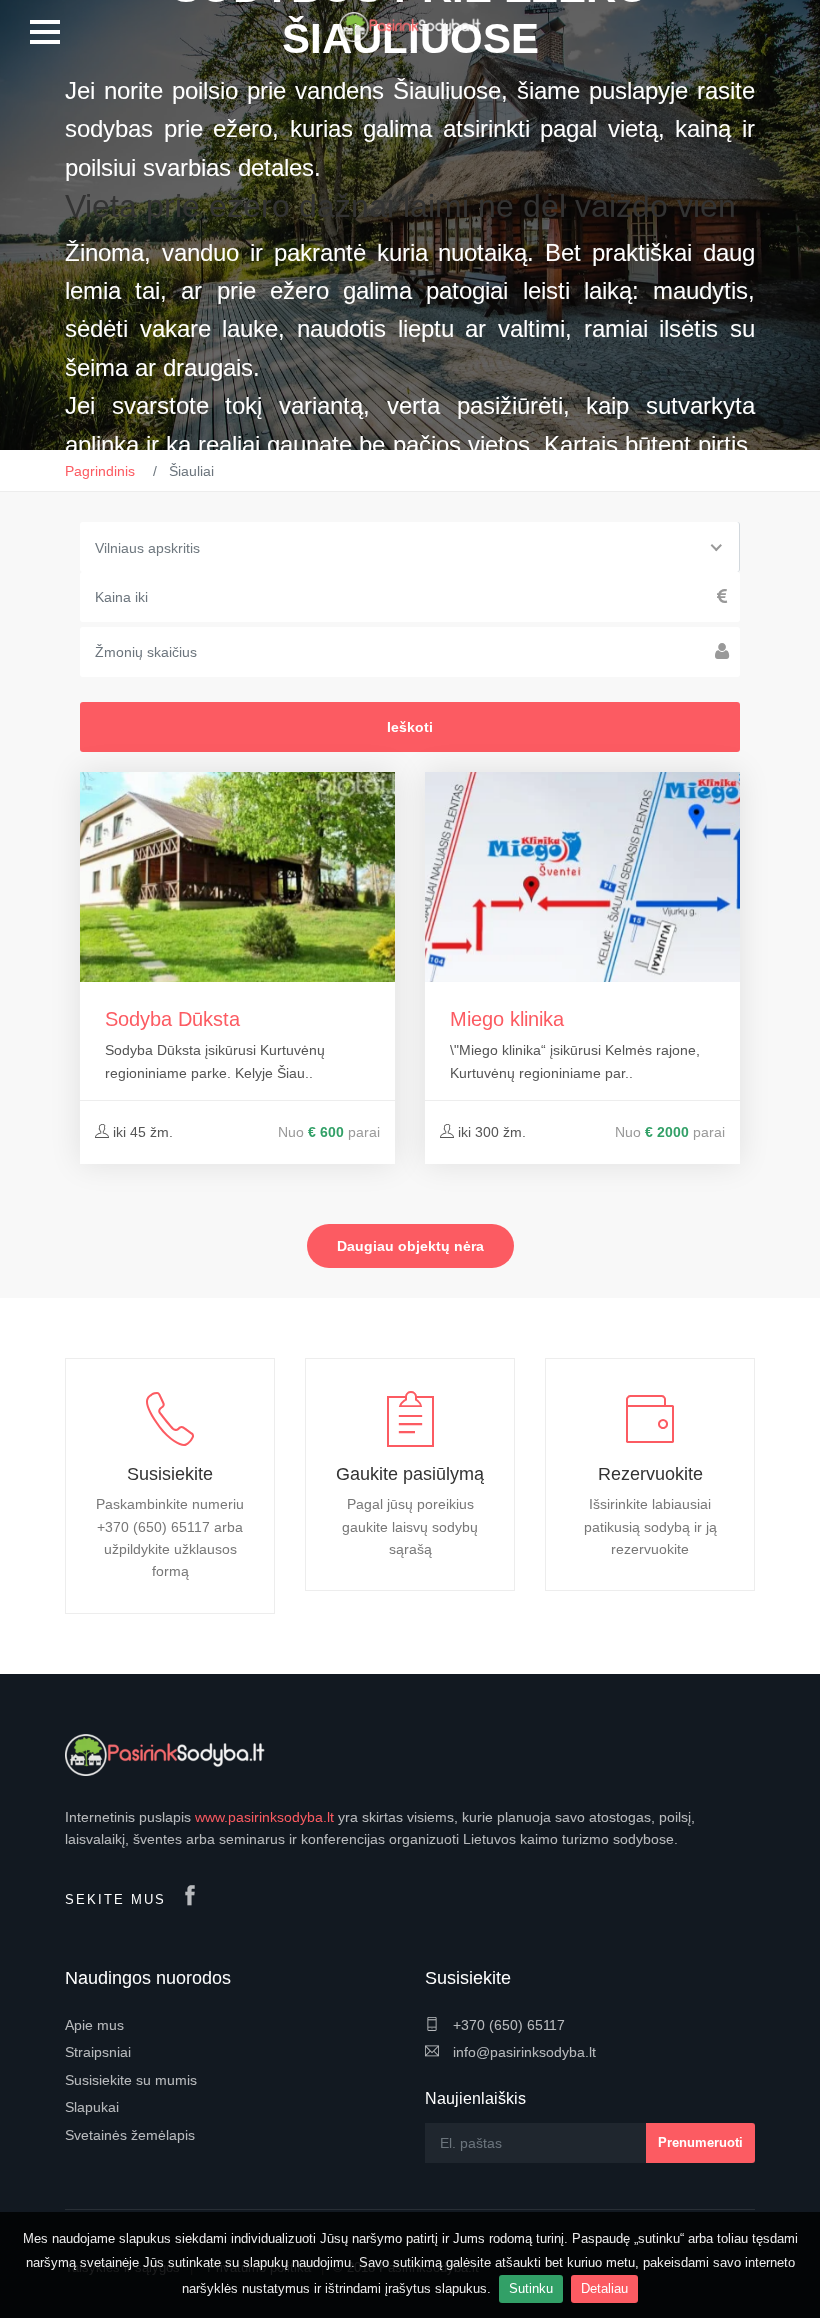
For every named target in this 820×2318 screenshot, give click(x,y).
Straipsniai (98, 2052)
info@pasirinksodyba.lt (522, 2052)
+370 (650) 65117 (507, 2025)
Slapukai (92, 2107)
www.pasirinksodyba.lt (264, 1817)
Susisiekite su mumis (131, 2080)
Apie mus (94, 2025)
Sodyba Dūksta (172, 1019)
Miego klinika (507, 1019)
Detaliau (604, 2288)
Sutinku (531, 2288)
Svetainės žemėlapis (130, 2135)
